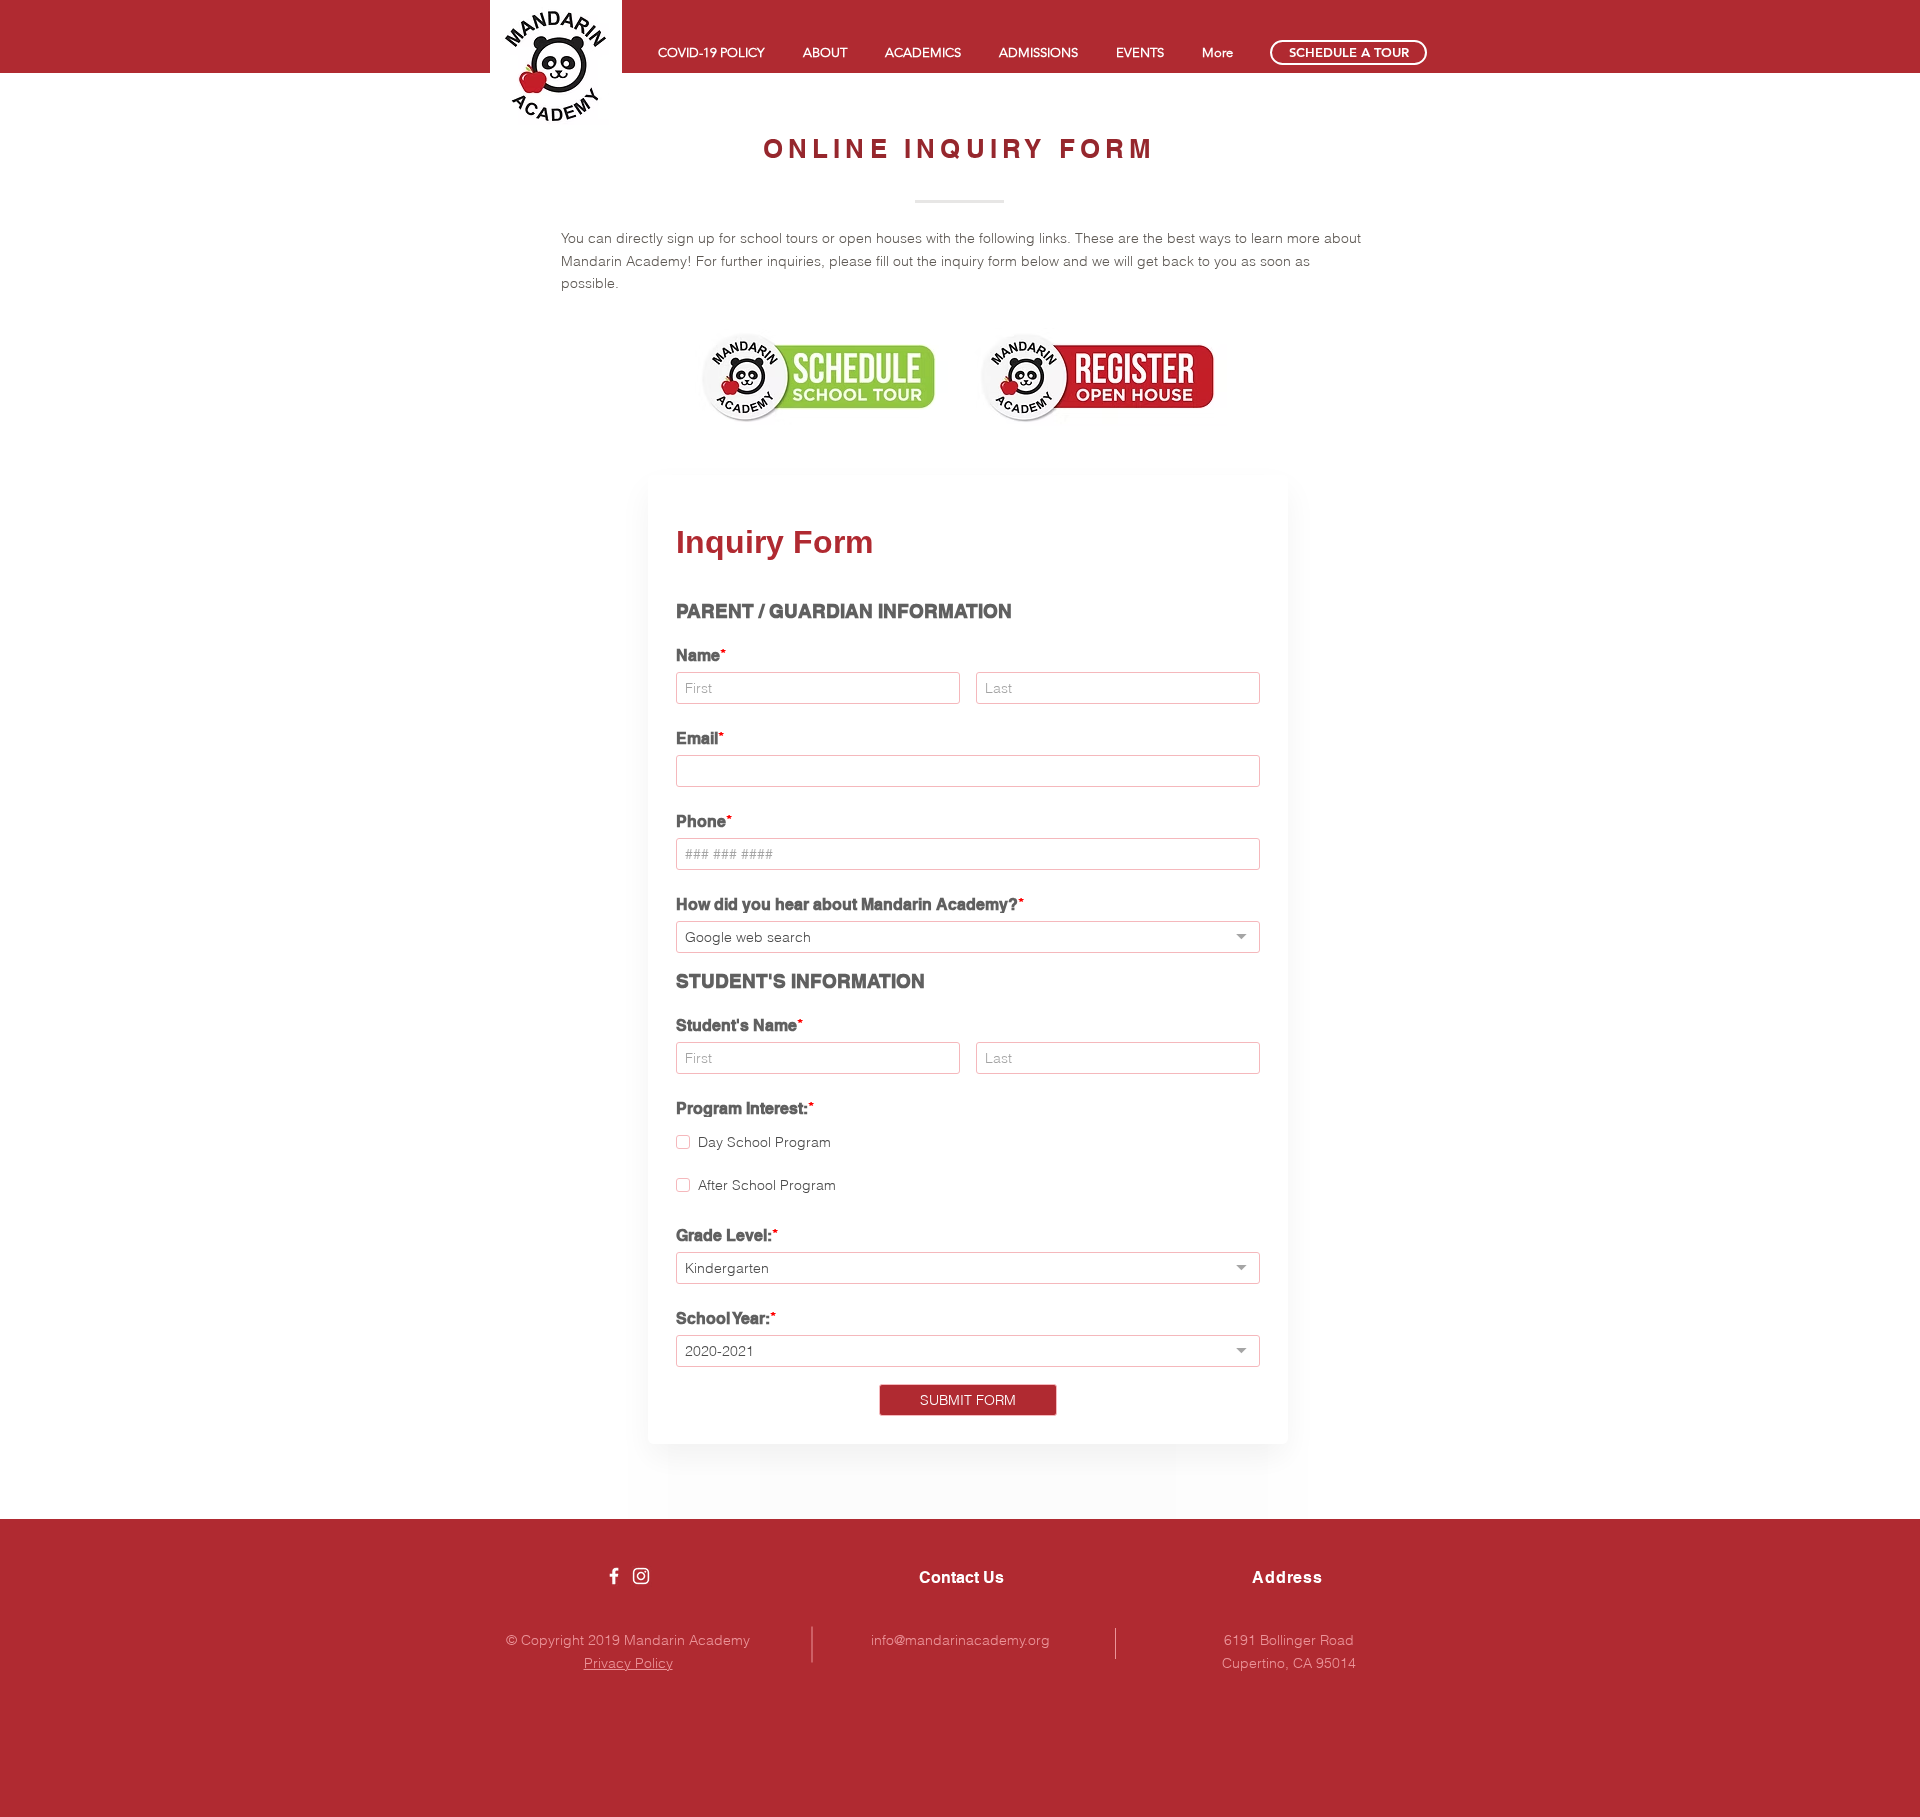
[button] (824, 52)
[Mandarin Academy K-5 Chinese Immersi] (614, 1576)
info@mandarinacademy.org (960, 1640)
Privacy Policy (628, 1663)
